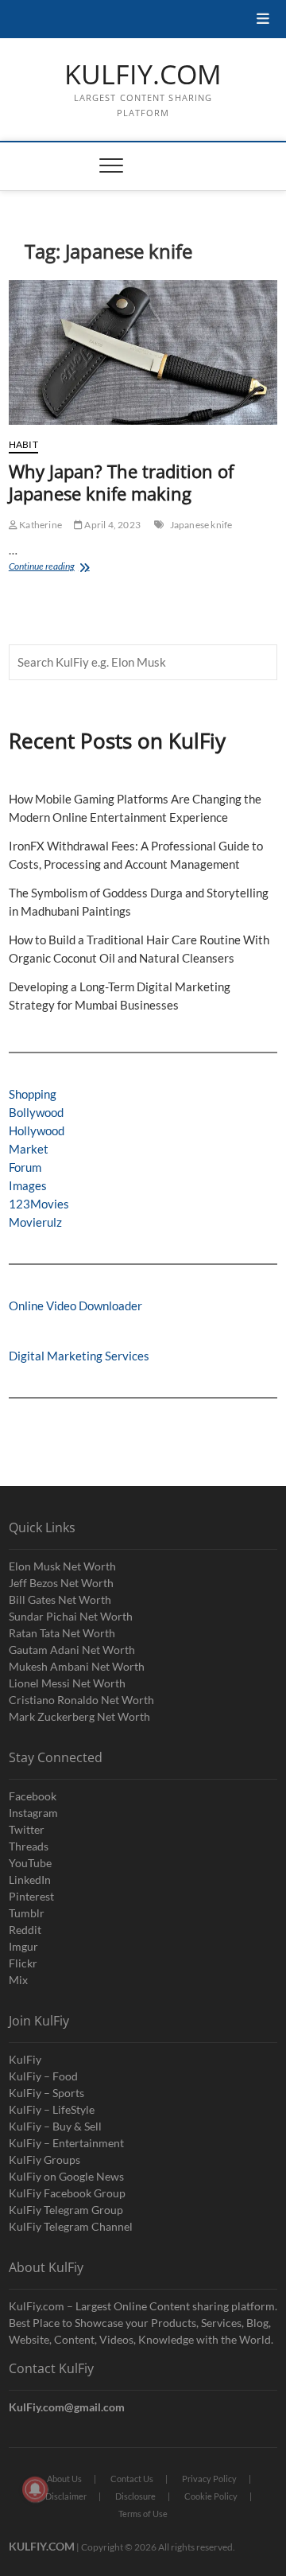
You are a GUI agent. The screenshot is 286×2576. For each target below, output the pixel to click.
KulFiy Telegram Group (66, 2210)
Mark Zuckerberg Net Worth (79, 1716)
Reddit (25, 1930)
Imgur (23, 1946)
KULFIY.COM (143, 75)
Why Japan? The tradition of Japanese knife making (121, 482)
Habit (23, 444)
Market (29, 1149)
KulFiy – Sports (46, 2093)
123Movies (39, 1204)
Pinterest (31, 1896)
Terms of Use (143, 2514)
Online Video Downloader (75, 1306)
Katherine (40, 525)
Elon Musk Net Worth (62, 1566)
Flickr (23, 1963)
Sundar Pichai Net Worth (71, 1616)
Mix (18, 1980)
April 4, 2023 (112, 525)
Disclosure (135, 2496)
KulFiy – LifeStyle (52, 2109)
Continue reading (60, 568)
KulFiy (25, 2059)
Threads (29, 1846)
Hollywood (37, 1130)
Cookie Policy (211, 2496)
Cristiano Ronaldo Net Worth (81, 1700)
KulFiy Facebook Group (67, 2193)
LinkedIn (30, 1879)
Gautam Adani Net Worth (72, 1650)
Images (28, 1185)
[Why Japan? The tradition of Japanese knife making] (143, 352)
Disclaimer (66, 2496)
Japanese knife (201, 525)
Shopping (33, 1094)
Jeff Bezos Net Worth (61, 1583)
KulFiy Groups (44, 2160)
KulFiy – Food (43, 2076)
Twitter (27, 1829)
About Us (64, 2479)
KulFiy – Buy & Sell (55, 2126)
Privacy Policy (209, 2479)
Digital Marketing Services (79, 1356)
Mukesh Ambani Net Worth (77, 1666)
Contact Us (132, 2479)
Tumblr (27, 1913)
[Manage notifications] (35, 2489)
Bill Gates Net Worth (60, 1599)
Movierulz (35, 1222)
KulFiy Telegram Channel (71, 2226)
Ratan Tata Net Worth (62, 1633)
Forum (25, 1167)
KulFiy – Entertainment (66, 2143)
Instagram (33, 1813)
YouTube (30, 1863)
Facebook (33, 1796)
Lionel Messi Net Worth (67, 1683)
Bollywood (36, 1112)
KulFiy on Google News (66, 2176)
